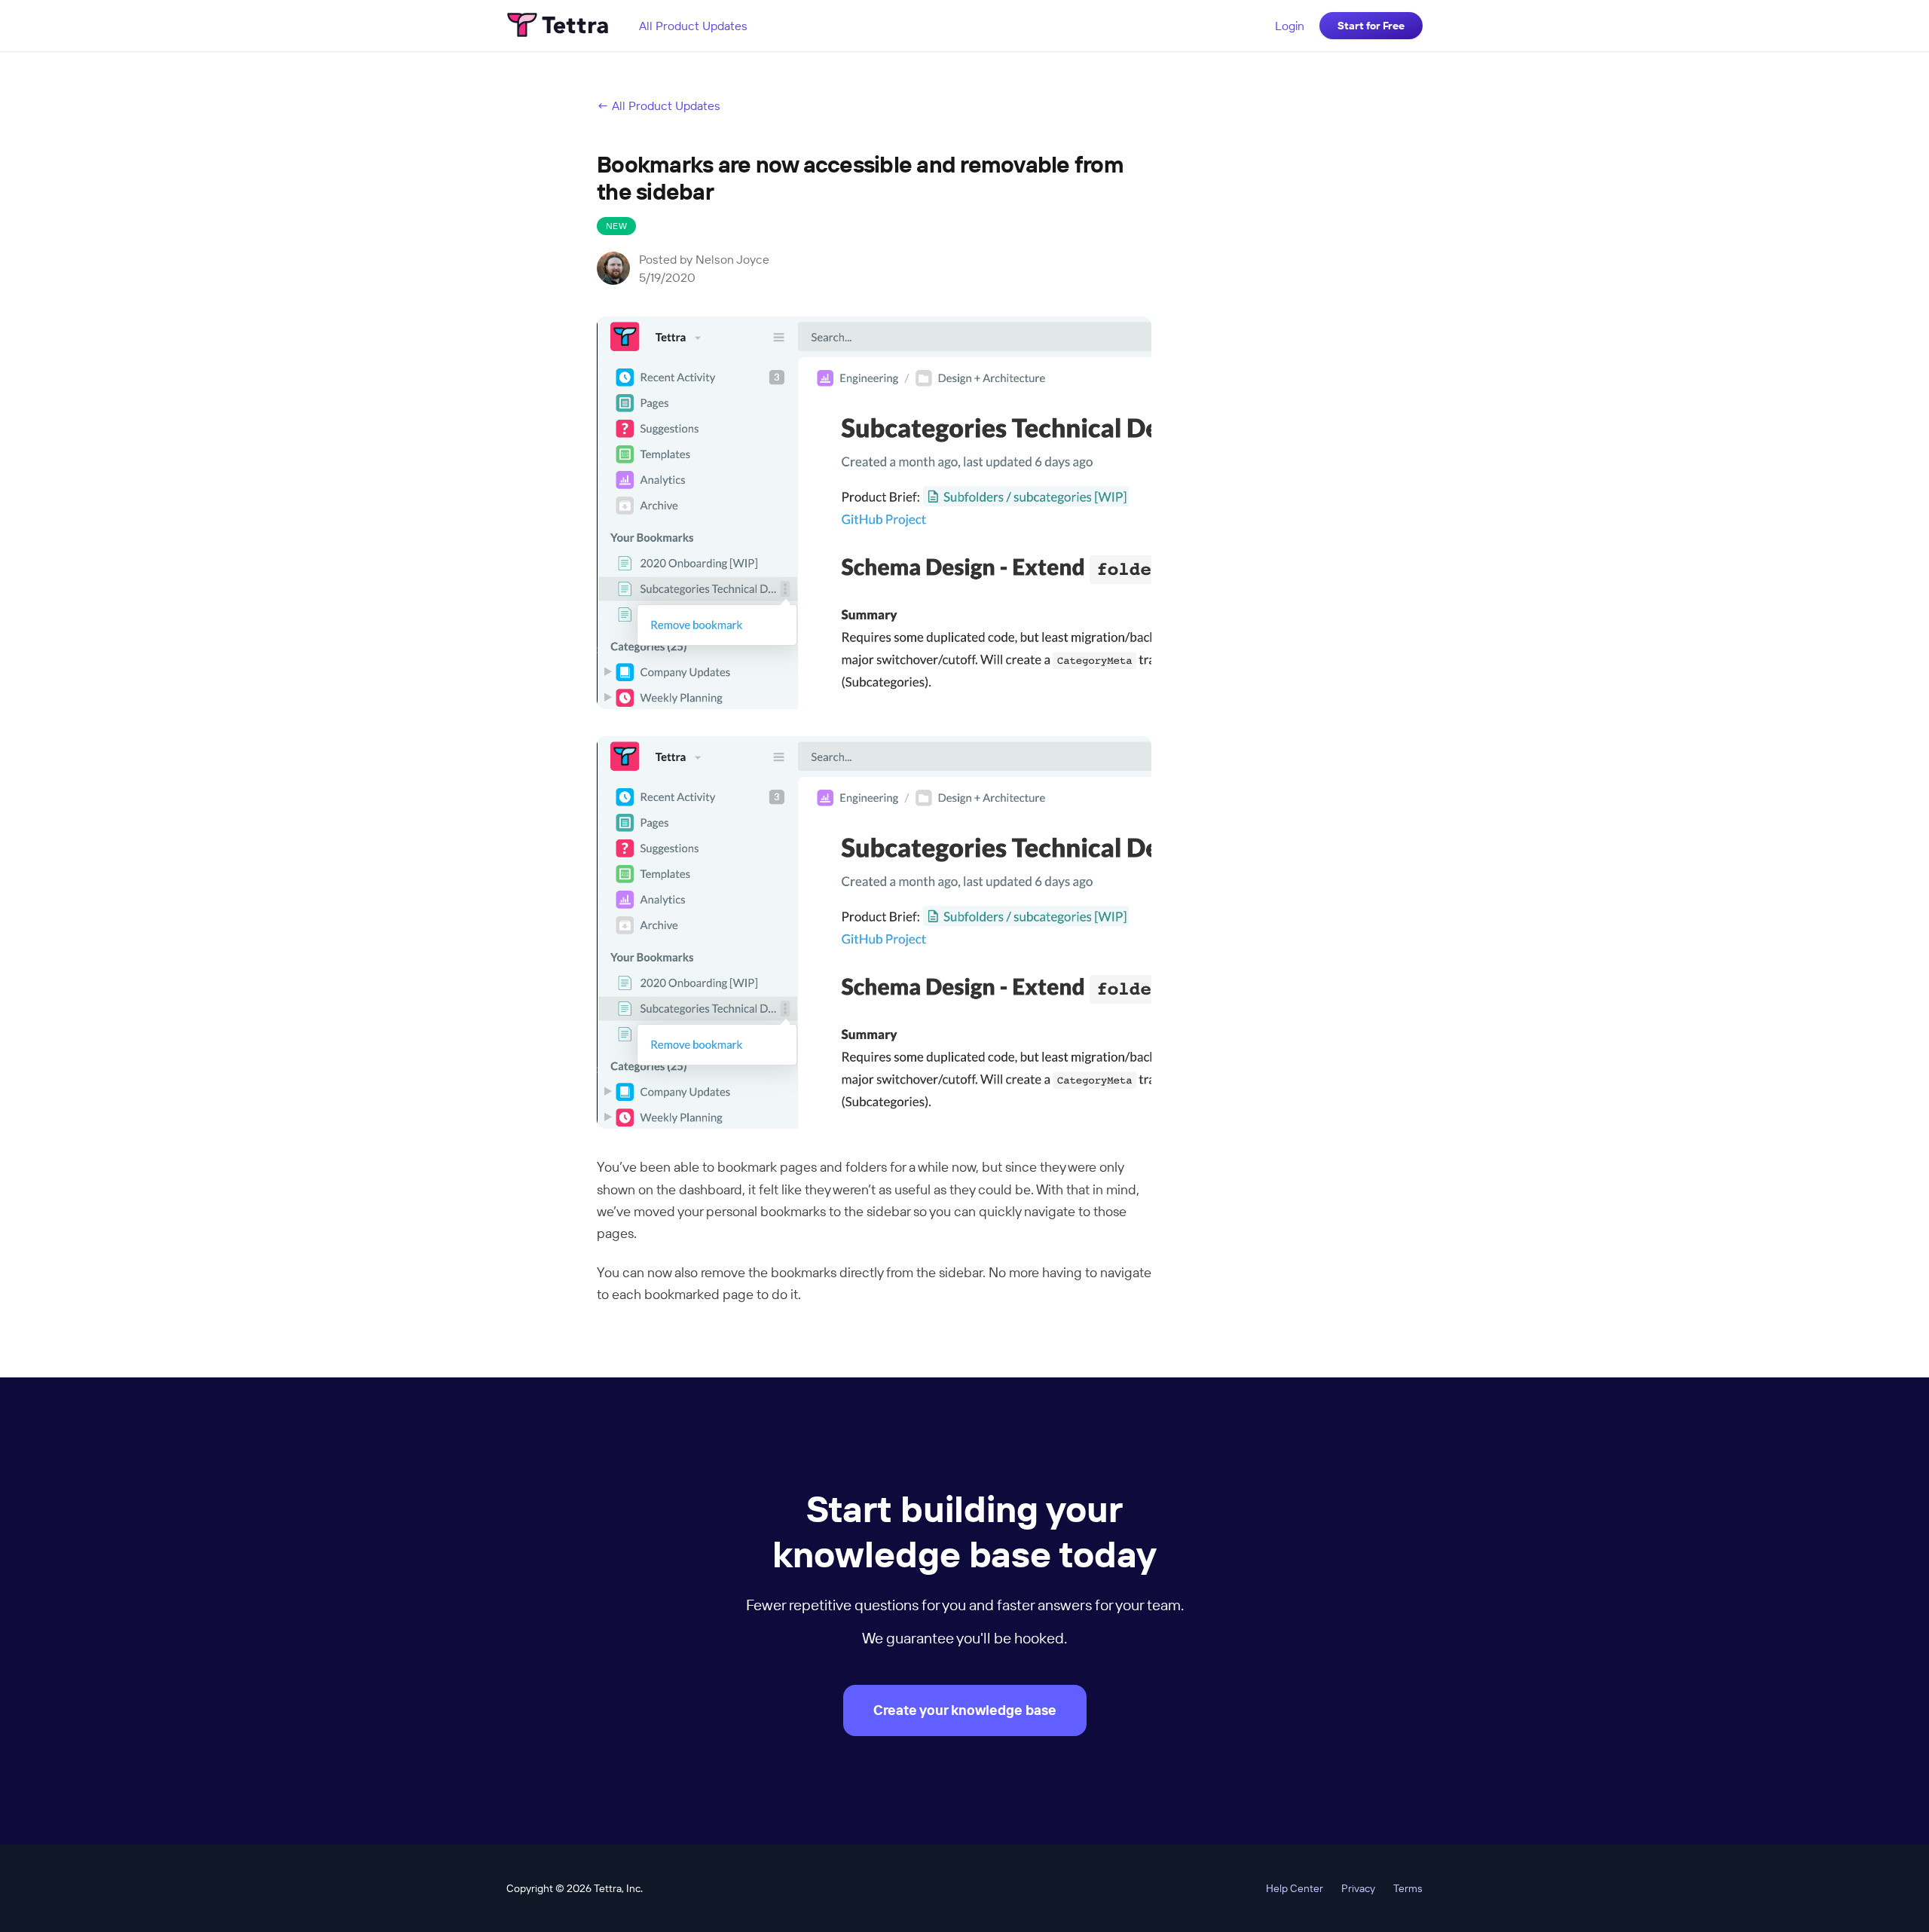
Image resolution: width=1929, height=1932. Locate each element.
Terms (1408, 1888)
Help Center (1295, 1888)
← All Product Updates (659, 105)
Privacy (1358, 1888)
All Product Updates (693, 26)
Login (1290, 26)
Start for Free (1371, 26)
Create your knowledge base (965, 1710)
